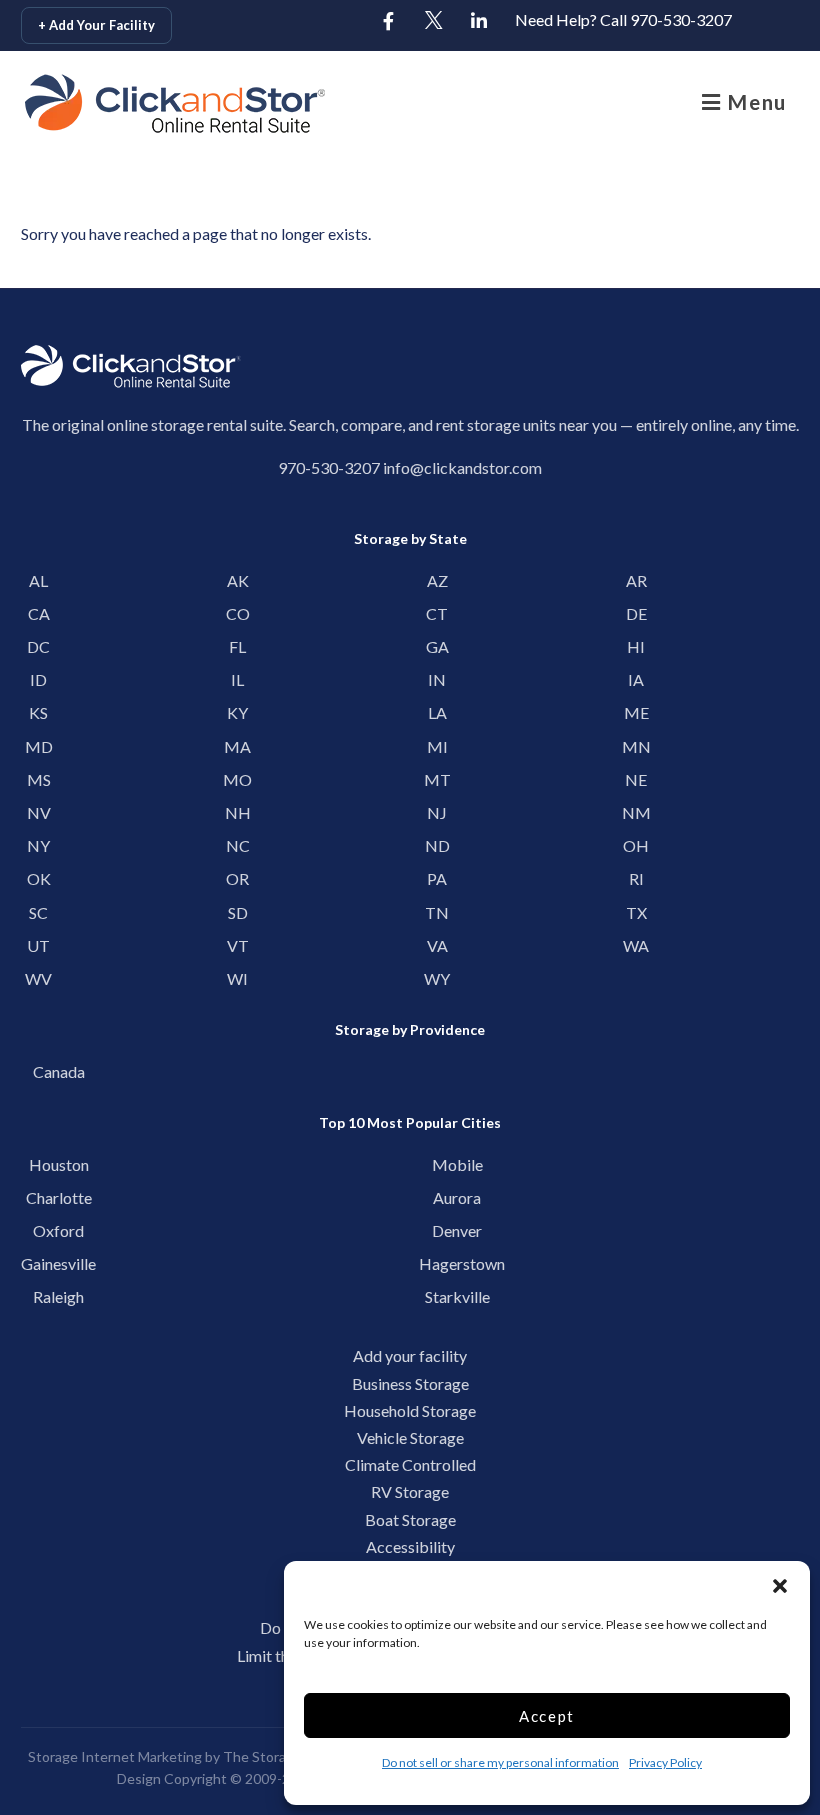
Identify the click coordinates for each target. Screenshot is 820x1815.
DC (38, 646)
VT (238, 945)
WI (237, 978)
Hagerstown (457, 1263)
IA (636, 679)
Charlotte (59, 1197)
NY (38, 845)
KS (38, 712)
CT (437, 613)
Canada (59, 1071)
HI (636, 646)
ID (38, 679)
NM (636, 812)
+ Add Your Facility (96, 25)
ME (636, 712)
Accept (547, 1716)
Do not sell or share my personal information (500, 1762)
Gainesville (58, 1263)
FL (237, 646)
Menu (754, 101)
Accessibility (410, 1546)
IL (237, 679)
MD (39, 746)
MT (437, 779)
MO (237, 779)
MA (237, 746)
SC (38, 912)
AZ (437, 580)
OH (636, 845)
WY (437, 978)
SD (238, 912)
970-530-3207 (329, 467)
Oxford (58, 1230)
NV (39, 812)
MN (636, 746)
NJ (437, 812)
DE (636, 613)
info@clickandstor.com (462, 467)
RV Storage (410, 1491)
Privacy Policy (665, 1762)
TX (636, 912)
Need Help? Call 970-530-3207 (623, 19)
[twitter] (434, 22)
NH (238, 812)
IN (437, 679)
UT (38, 945)
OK (39, 878)
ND (437, 845)
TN (437, 912)
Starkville (457, 1296)
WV (38, 978)
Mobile (457, 1164)
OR (237, 878)
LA (437, 712)
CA (39, 613)
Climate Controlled (410, 1464)
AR (636, 580)
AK (238, 580)
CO (238, 613)
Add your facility (410, 1355)
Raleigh (58, 1296)
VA (437, 945)
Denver (457, 1230)
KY (237, 712)
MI (437, 746)
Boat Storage (410, 1519)
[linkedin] (479, 22)
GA (437, 646)
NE (636, 779)
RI (636, 878)
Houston (59, 1164)
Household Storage (410, 1410)
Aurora (457, 1197)
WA (636, 945)
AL (38, 580)
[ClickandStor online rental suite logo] (120, 103)
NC (238, 845)
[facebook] (389, 22)
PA (437, 878)
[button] (780, 1586)
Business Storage (410, 1383)
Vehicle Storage (410, 1437)
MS (39, 779)
